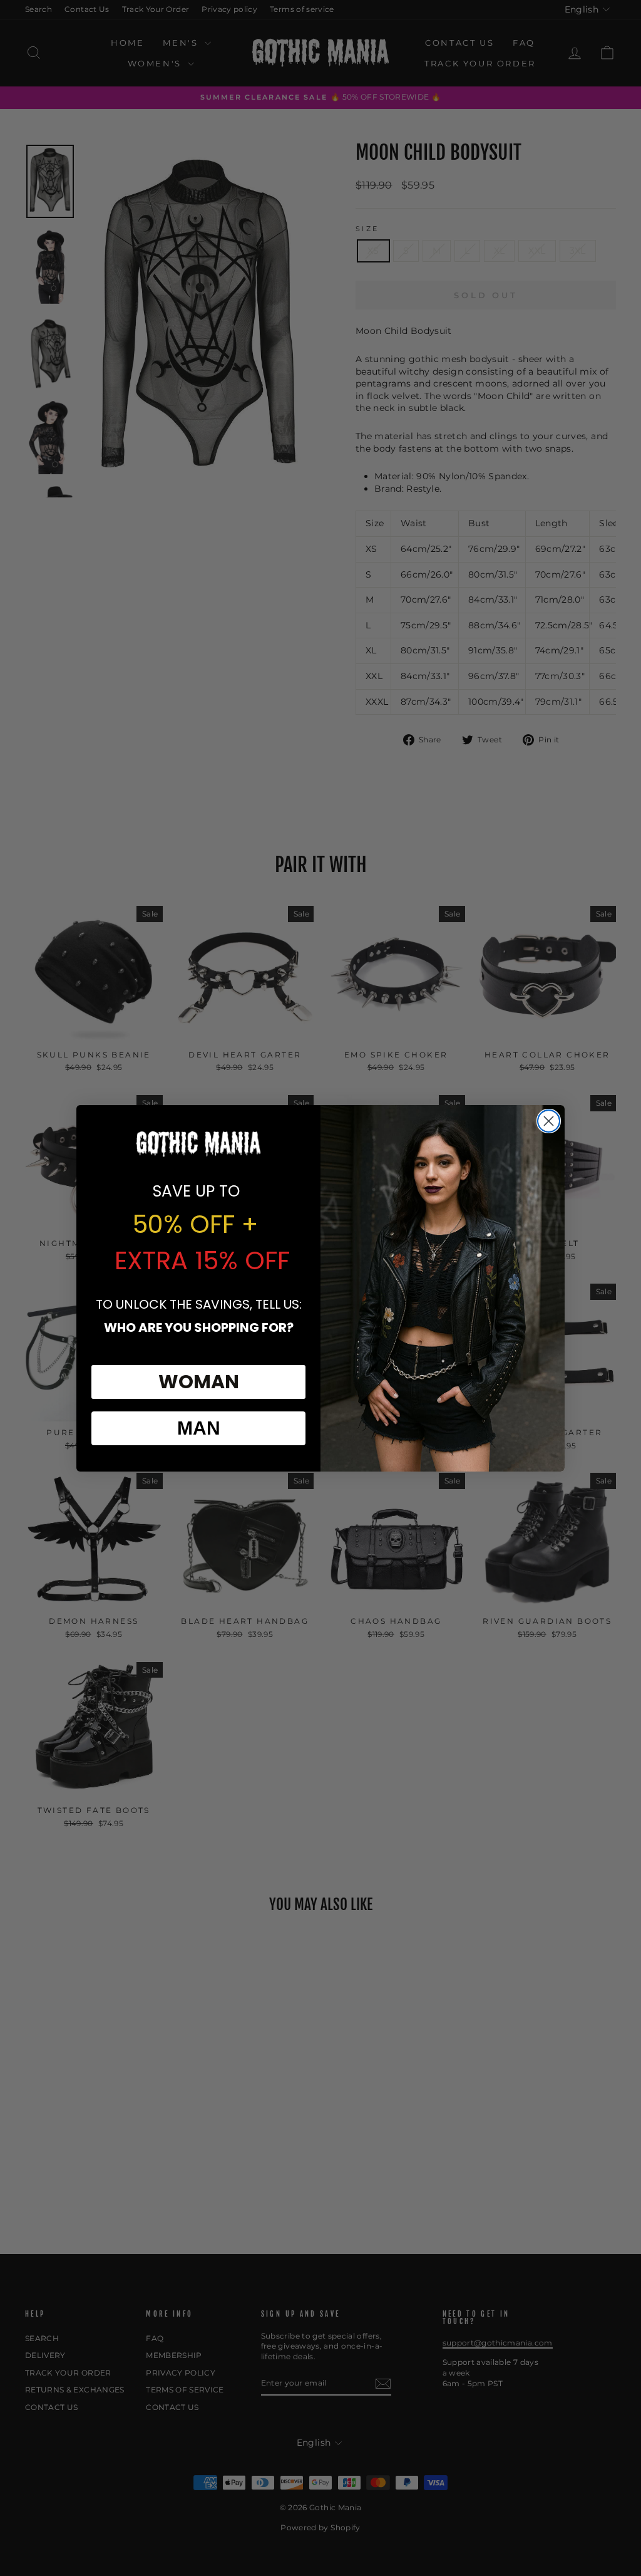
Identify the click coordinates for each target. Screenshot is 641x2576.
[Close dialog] (549, 1121)
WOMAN (199, 1382)
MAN (199, 1428)
